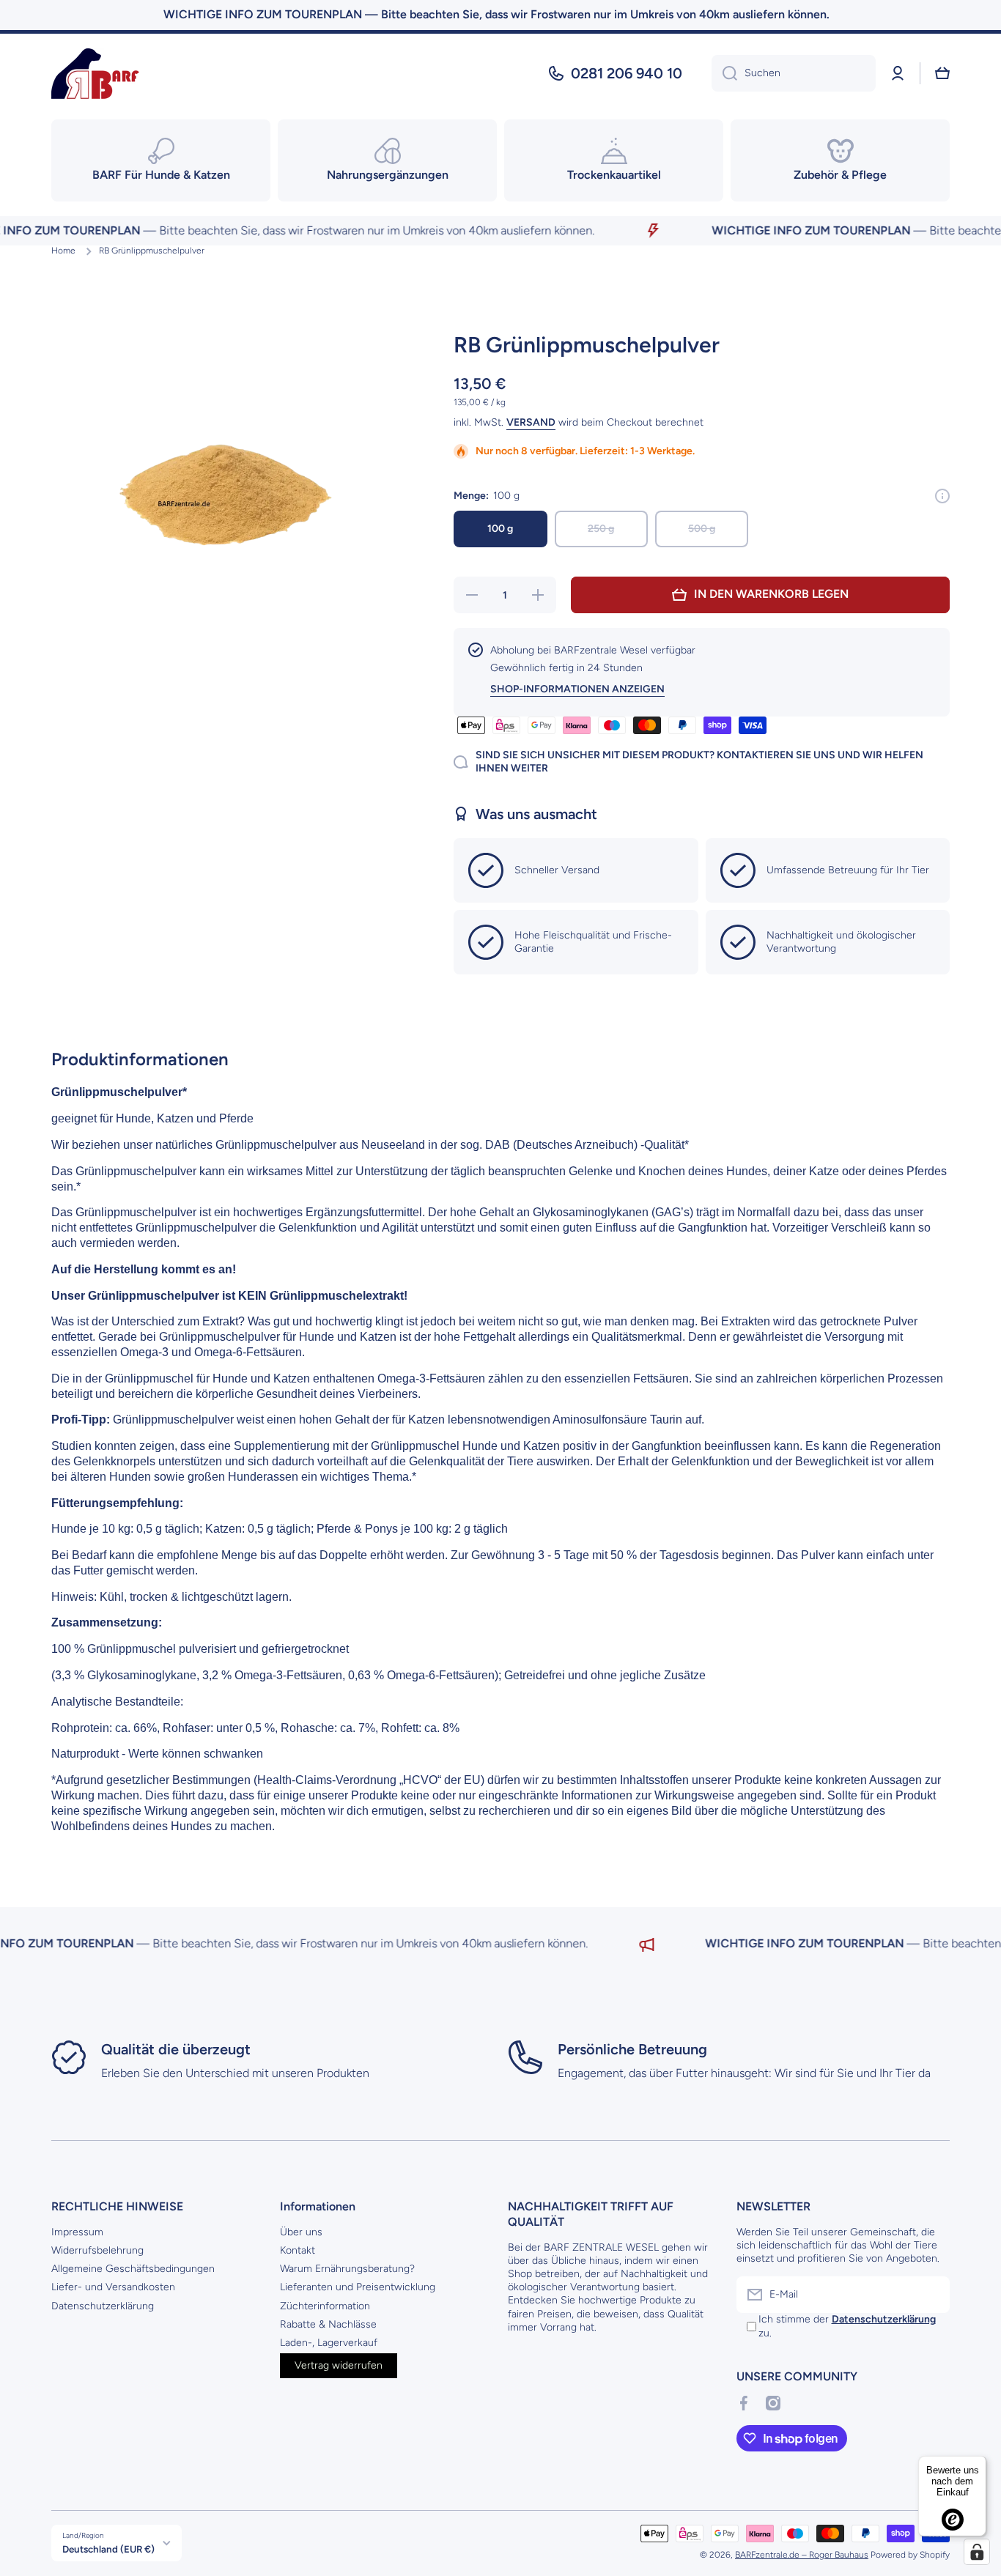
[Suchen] (724, 73)
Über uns (301, 2232)
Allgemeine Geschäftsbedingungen (133, 2269)
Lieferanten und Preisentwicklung (358, 2287)
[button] (942, 73)
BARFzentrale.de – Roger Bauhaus (802, 2555)
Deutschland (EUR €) (108, 2549)
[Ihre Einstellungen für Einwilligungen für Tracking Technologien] (977, 2552)
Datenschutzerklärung (103, 2306)
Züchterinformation (325, 2306)
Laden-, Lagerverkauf (329, 2343)
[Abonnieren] (931, 2295)
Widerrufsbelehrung (97, 2250)
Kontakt (298, 2250)
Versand (531, 422)
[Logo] (95, 74)
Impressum (77, 2232)
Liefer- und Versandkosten (113, 2287)
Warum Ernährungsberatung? (347, 2269)
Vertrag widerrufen (339, 2365)
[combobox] (794, 73)
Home (63, 251)
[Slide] (942, 496)
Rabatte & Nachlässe (328, 2324)
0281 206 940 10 (627, 73)
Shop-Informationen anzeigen (577, 689)
